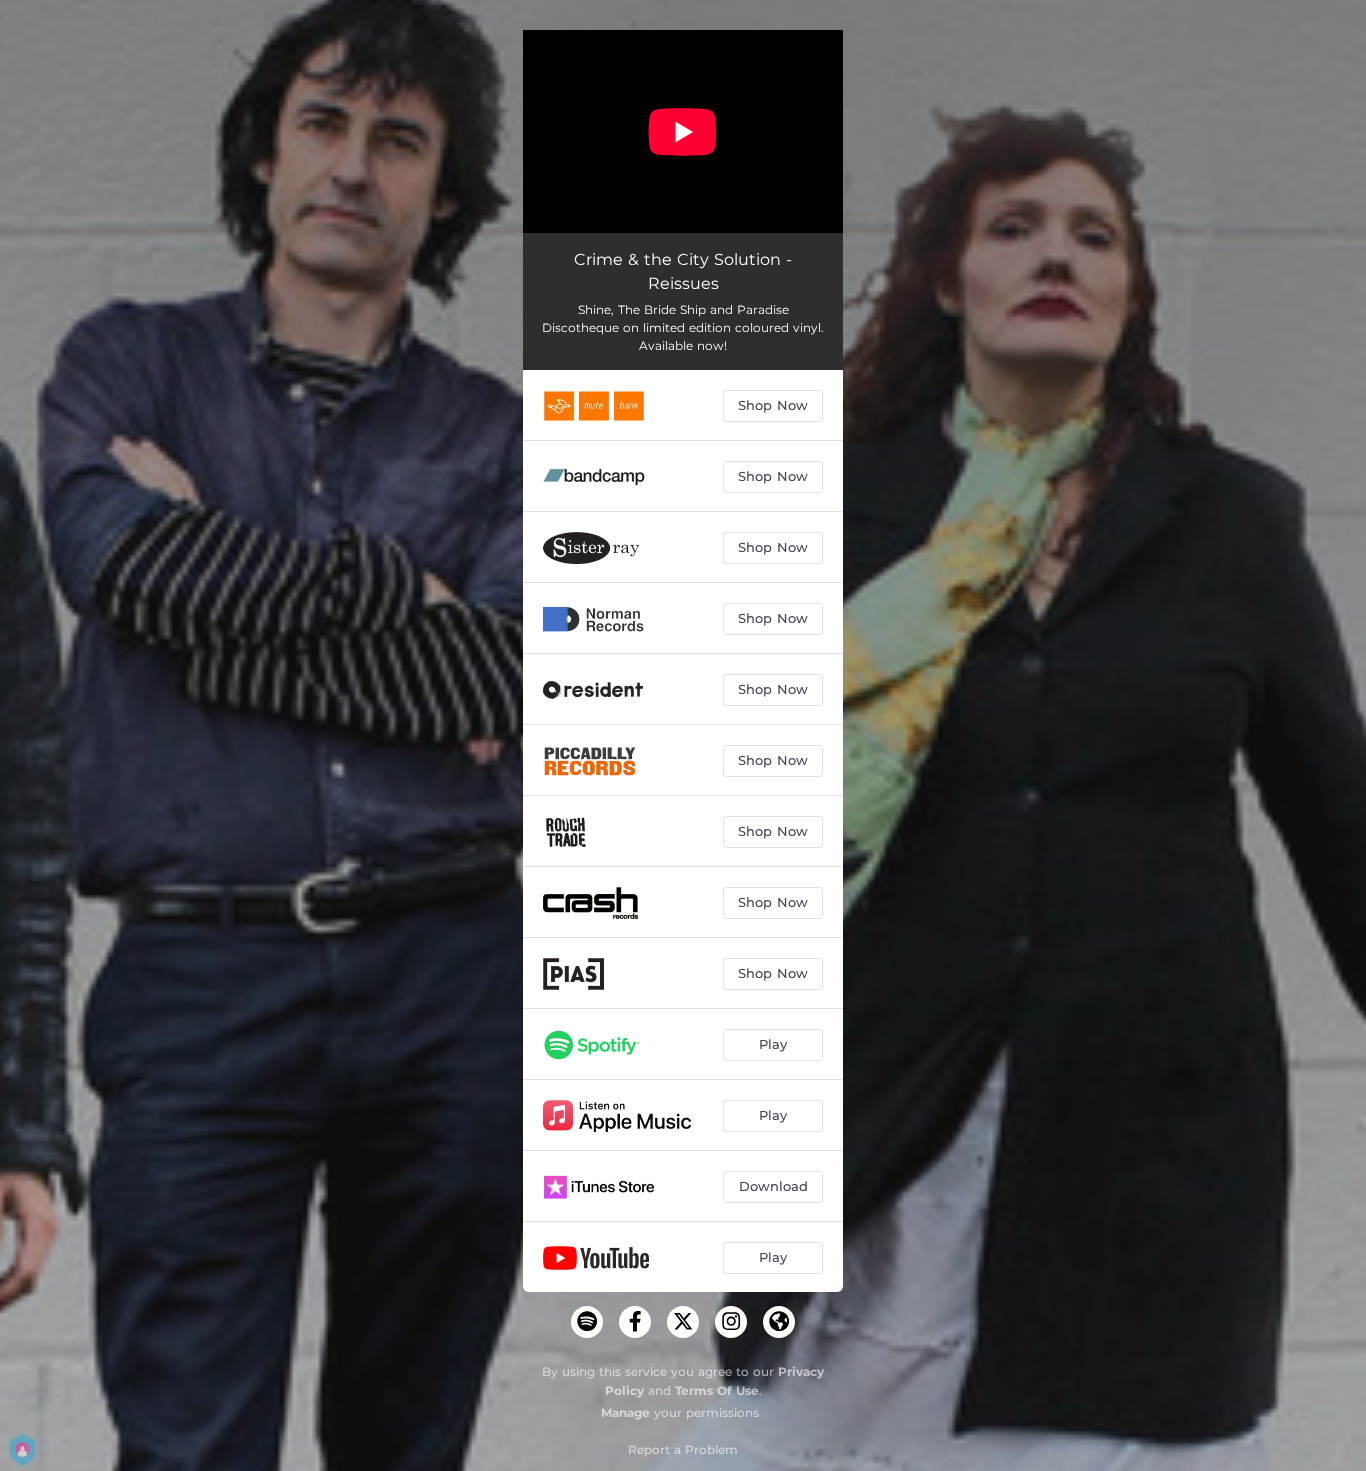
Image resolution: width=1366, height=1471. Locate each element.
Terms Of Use (717, 1390)
